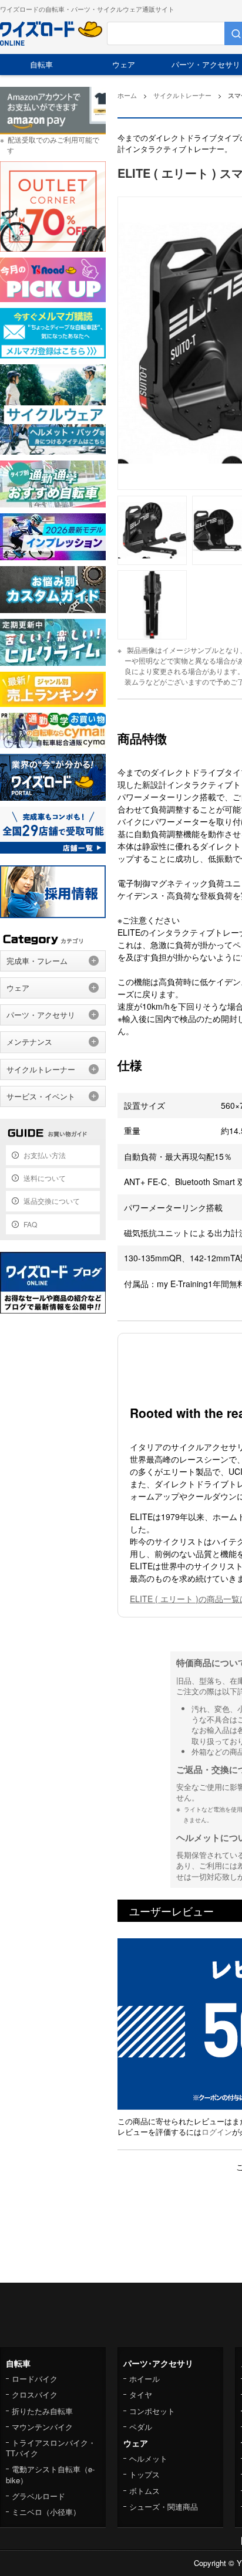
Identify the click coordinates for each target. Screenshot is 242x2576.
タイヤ (141, 2394)
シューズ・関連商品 (164, 2506)
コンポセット (152, 2411)
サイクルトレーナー (41, 1069)
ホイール (144, 2379)
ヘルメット (148, 2458)
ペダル (141, 2427)
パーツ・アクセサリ (41, 1015)
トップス (144, 2474)
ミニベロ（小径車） (46, 2512)
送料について (45, 1178)
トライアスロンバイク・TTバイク (51, 2448)
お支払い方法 (45, 1155)
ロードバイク (35, 2379)
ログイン (217, 2132)
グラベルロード (38, 2496)
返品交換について (52, 1201)
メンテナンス (29, 1042)
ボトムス (144, 2491)
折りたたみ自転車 (42, 2411)
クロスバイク (35, 2394)
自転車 (41, 64)
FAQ (30, 1224)
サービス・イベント (41, 1096)
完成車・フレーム (37, 961)
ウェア (124, 64)
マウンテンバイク (42, 2427)
